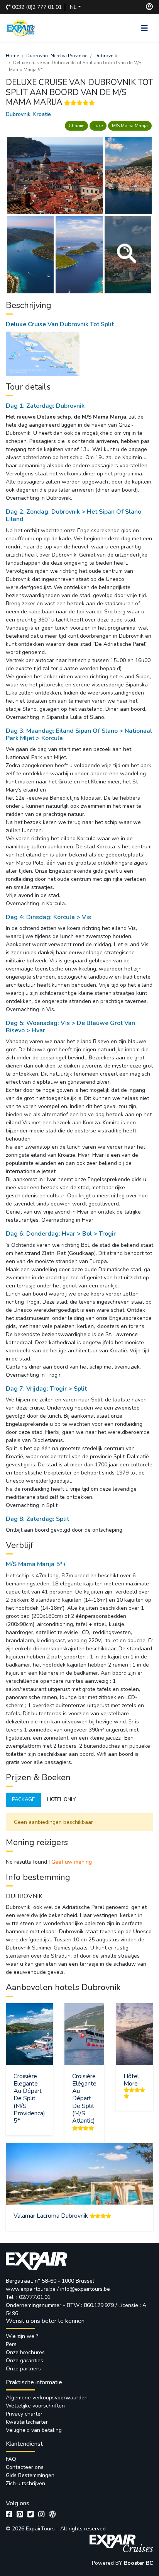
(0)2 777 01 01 (37, 7)
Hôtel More (131, 2080)
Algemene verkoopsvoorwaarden (47, 2398)
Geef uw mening (72, 1862)
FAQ (11, 2459)
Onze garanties (25, 2361)
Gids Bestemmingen (30, 2475)
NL (73, 7)
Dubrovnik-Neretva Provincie (57, 56)
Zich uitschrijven (25, 2483)
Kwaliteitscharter (27, 2422)
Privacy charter (24, 2414)
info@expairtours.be (85, 2289)
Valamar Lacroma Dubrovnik (51, 2216)
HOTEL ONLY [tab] (61, 1800)
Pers (11, 2344)
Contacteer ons (25, 2467)
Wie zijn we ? (22, 2336)
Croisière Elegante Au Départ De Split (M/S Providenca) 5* (29, 2098)
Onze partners (23, 2369)
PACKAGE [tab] (23, 1800)
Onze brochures (25, 2352)
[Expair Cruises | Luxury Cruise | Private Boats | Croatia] (121, 2543)
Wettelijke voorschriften (35, 2406)
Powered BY (108, 2563)
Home (12, 56)
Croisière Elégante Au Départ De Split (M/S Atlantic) (84, 2098)
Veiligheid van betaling (34, 2430)
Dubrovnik (106, 56)
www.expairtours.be (31, 2289)
